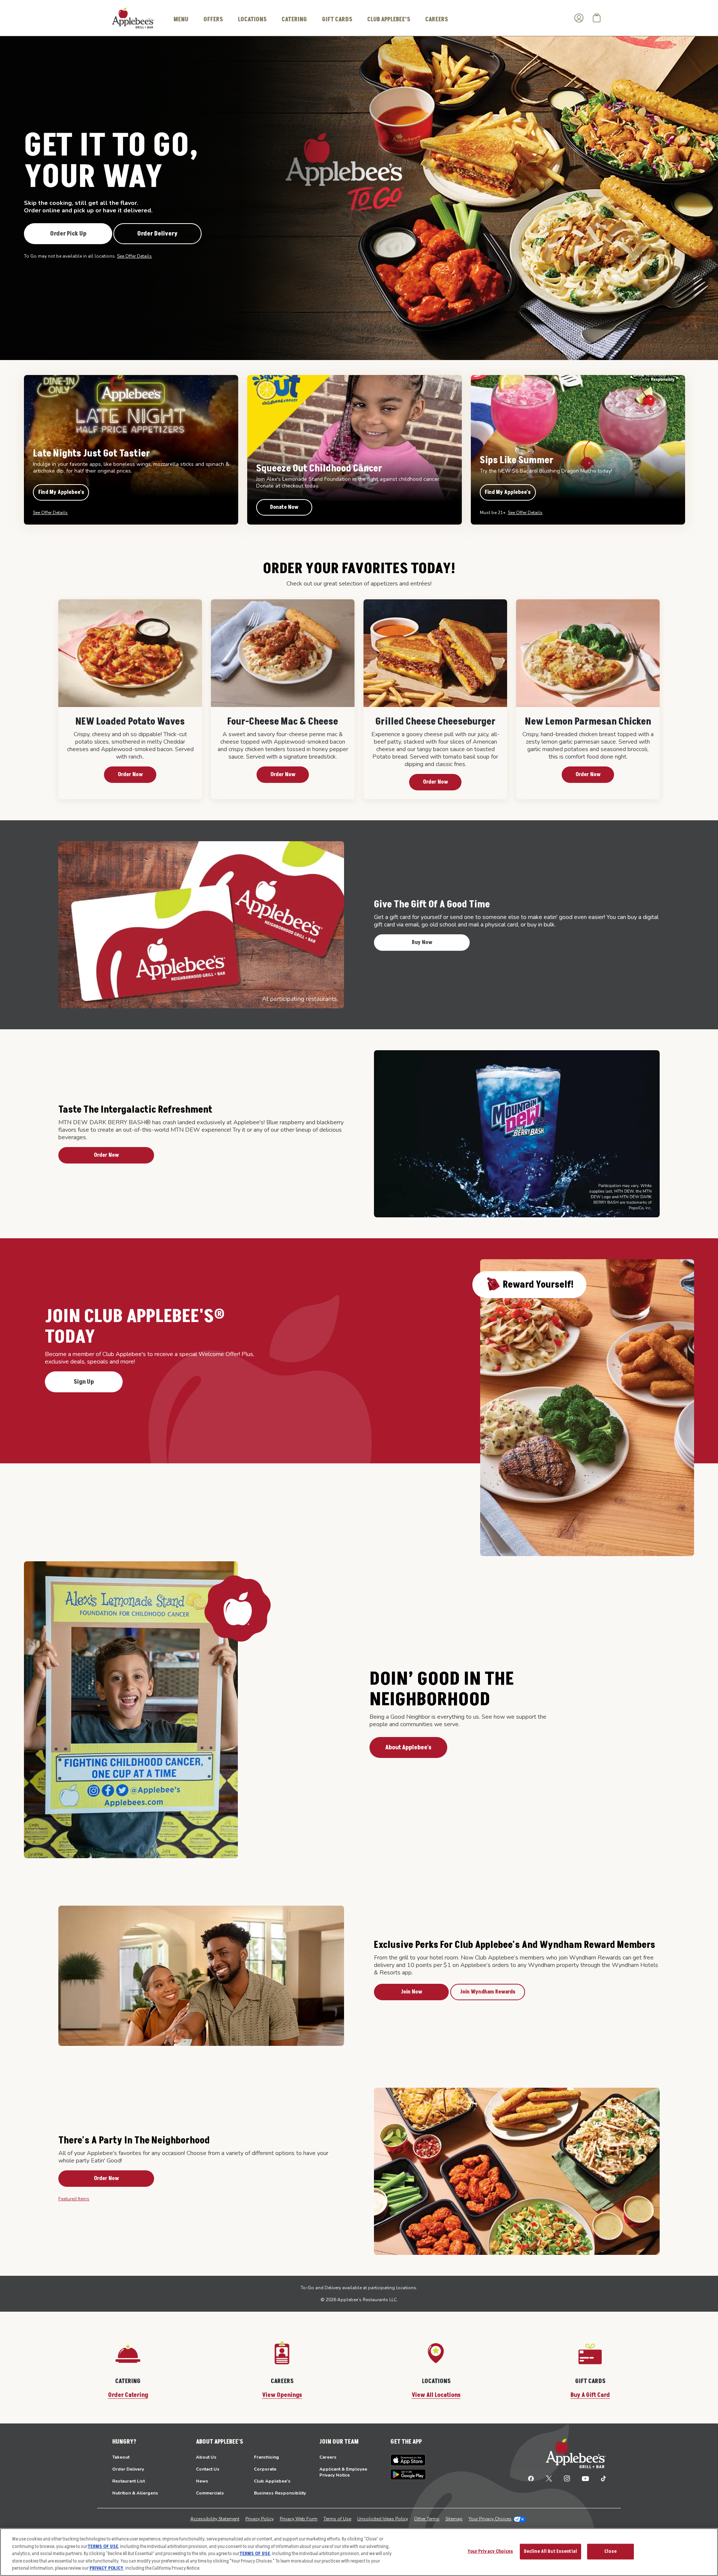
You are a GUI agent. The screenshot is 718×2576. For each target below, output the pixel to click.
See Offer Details (134, 256)
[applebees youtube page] (585, 2478)
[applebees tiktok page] (600, 2478)
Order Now (130, 774)
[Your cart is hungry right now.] (597, 18)
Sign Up (84, 1382)
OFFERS (213, 19)
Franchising (266, 2457)
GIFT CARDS (337, 19)
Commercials (210, 2493)
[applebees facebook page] (531, 2478)
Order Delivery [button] (157, 234)
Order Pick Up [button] (68, 234)
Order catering (128, 2395)
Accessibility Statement (215, 2519)
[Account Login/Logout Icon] (579, 18)
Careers (328, 2457)
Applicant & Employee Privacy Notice (343, 2472)
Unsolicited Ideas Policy (383, 2519)
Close (610, 2551)
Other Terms (427, 2519)
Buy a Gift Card (590, 2395)
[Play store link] (408, 2474)
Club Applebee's (272, 2481)
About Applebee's (408, 1747)
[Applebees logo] (133, 18)
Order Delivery (128, 2469)
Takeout (121, 2457)
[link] (130, 699)
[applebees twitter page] (549, 2478)
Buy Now (422, 942)
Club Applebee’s (389, 19)
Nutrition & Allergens (135, 2493)
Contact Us (208, 2469)
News (202, 2481)
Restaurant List (128, 2481)
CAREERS (437, 19)
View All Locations (436, 2395)
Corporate (265, 2469)
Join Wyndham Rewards (488, 1992)
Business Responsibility (280, 2493)
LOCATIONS (252, 19)
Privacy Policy (260, 2519)
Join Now (412, 1992)
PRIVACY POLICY (106, 2568)
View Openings (282, 2395)
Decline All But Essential (550, 2551)
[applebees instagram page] (567, 2478)
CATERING (294, 19)
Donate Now (284, 507)
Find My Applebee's (61, 492)
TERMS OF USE (103, 2546)
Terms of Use (337, 2519)
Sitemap (454, 2519)
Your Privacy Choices (490, 2519)
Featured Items (74, 2199)
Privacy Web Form (299, 2519)
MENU (181, 19)
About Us (206, 2457)
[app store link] (408, 2460)
